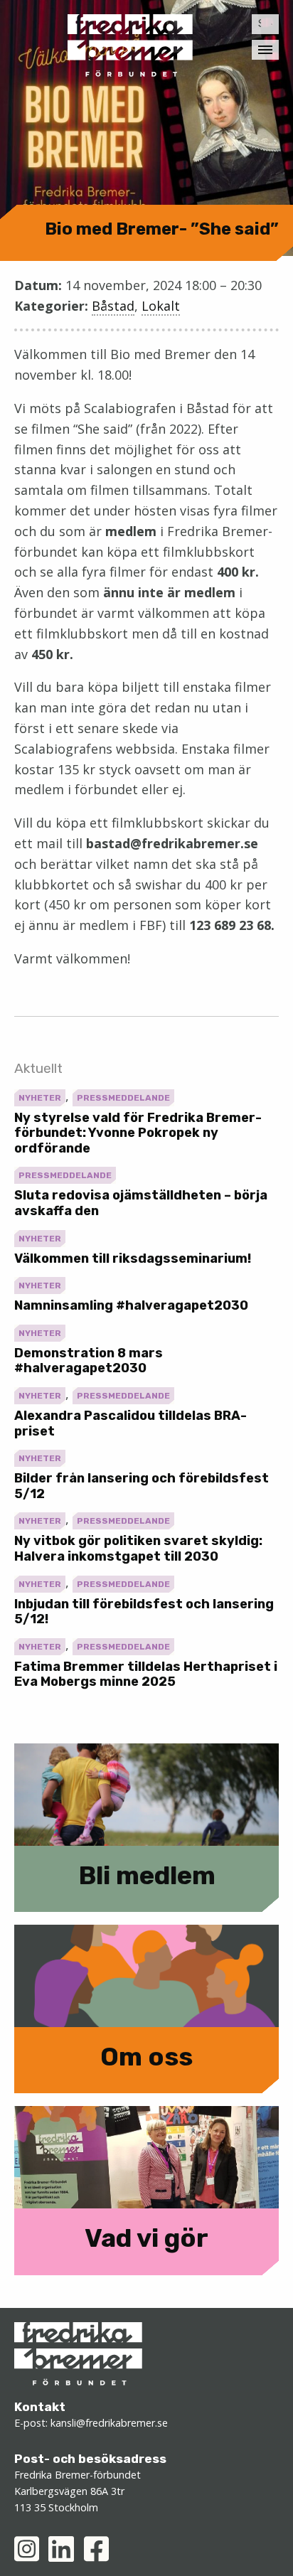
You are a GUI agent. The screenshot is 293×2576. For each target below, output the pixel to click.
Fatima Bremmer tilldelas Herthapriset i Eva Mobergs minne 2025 (146, 1674)
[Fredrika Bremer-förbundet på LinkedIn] (61, 2549)
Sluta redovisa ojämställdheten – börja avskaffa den (141, 1203)
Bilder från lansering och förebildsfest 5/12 (142, 1486)
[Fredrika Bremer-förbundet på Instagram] (27, 2549)
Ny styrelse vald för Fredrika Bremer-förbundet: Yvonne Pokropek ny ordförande (138, 1133)
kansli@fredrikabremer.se (109, 2423)
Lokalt (161, 306)
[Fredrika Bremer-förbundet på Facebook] (96, 2549)
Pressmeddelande (123, 1098)
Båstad (113, 306)
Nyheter (40, 1098)
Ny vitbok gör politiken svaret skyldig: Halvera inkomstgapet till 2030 (138, 1549)
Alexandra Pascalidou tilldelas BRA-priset (130, 1423)
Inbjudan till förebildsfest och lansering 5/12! (144, 1612)
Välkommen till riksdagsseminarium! (133, 1258)
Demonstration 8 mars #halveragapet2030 (89, 1361)
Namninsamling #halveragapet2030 (131, 1305)
